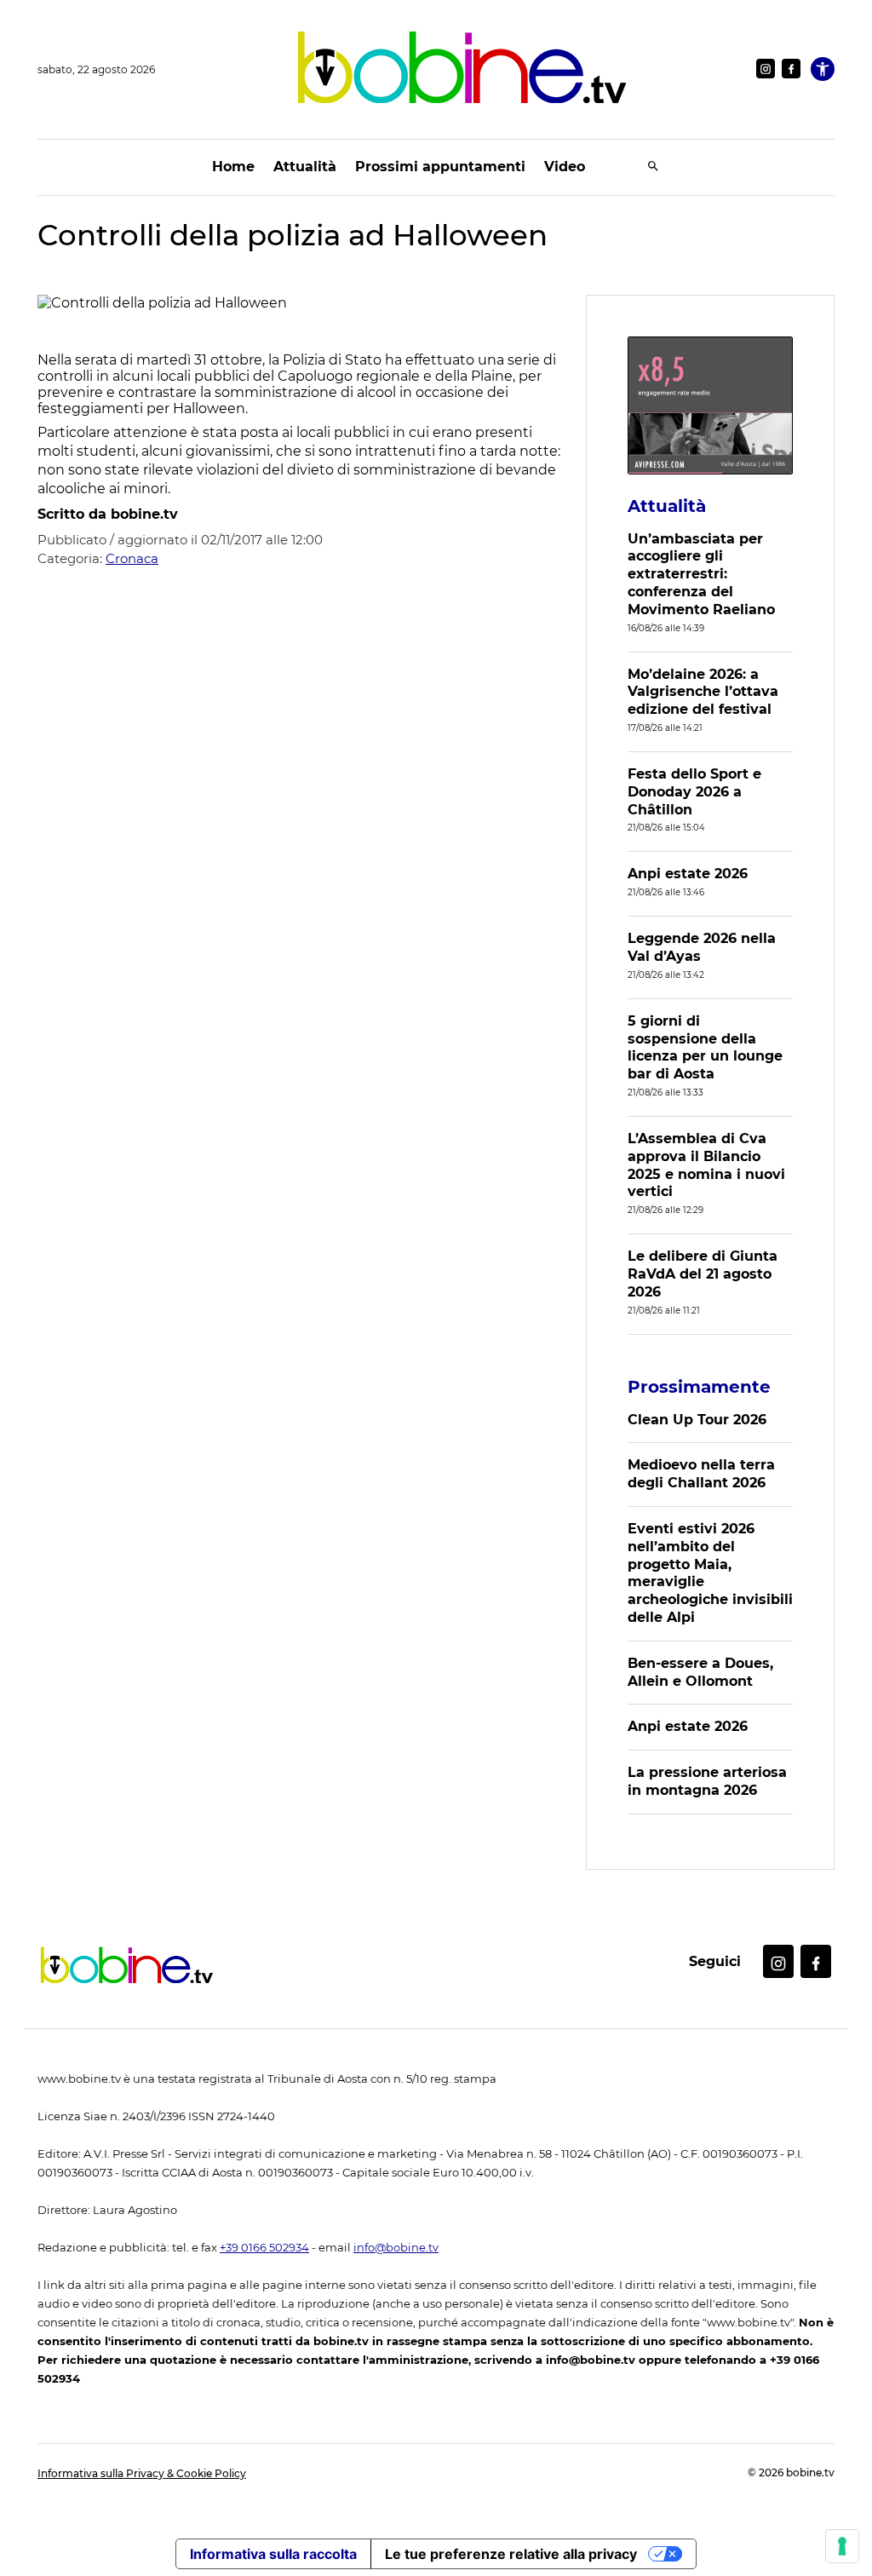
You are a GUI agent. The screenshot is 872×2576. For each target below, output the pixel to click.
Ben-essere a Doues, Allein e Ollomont (700, 1672)
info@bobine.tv (396, 2248)
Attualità (305, 167)
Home (233, 167)
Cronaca (132, 558)
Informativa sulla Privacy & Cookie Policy (142, 2473)
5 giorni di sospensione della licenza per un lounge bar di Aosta (705, 1047)
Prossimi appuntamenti (440, 167)
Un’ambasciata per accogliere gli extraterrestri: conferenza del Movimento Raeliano (701, 574)
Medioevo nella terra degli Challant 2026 (701, 1474)
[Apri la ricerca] (653, 167)
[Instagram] (766, 69)
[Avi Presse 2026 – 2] (710, 405)
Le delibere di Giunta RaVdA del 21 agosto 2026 (703, 1274)
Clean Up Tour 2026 (697, 1420)
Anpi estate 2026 (688, 874)
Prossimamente (699, 1387)
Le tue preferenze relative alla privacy (511, 2554)
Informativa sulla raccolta (273, 2554)
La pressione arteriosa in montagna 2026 (707, 1781)
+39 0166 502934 (264, 2248)
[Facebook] (791, 69)
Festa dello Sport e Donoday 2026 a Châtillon (694, 792)
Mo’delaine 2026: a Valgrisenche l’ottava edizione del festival (703, 692)
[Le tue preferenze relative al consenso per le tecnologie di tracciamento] (842, 2546)
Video (565, 167)
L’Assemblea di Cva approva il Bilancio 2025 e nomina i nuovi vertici (706, 1165)
